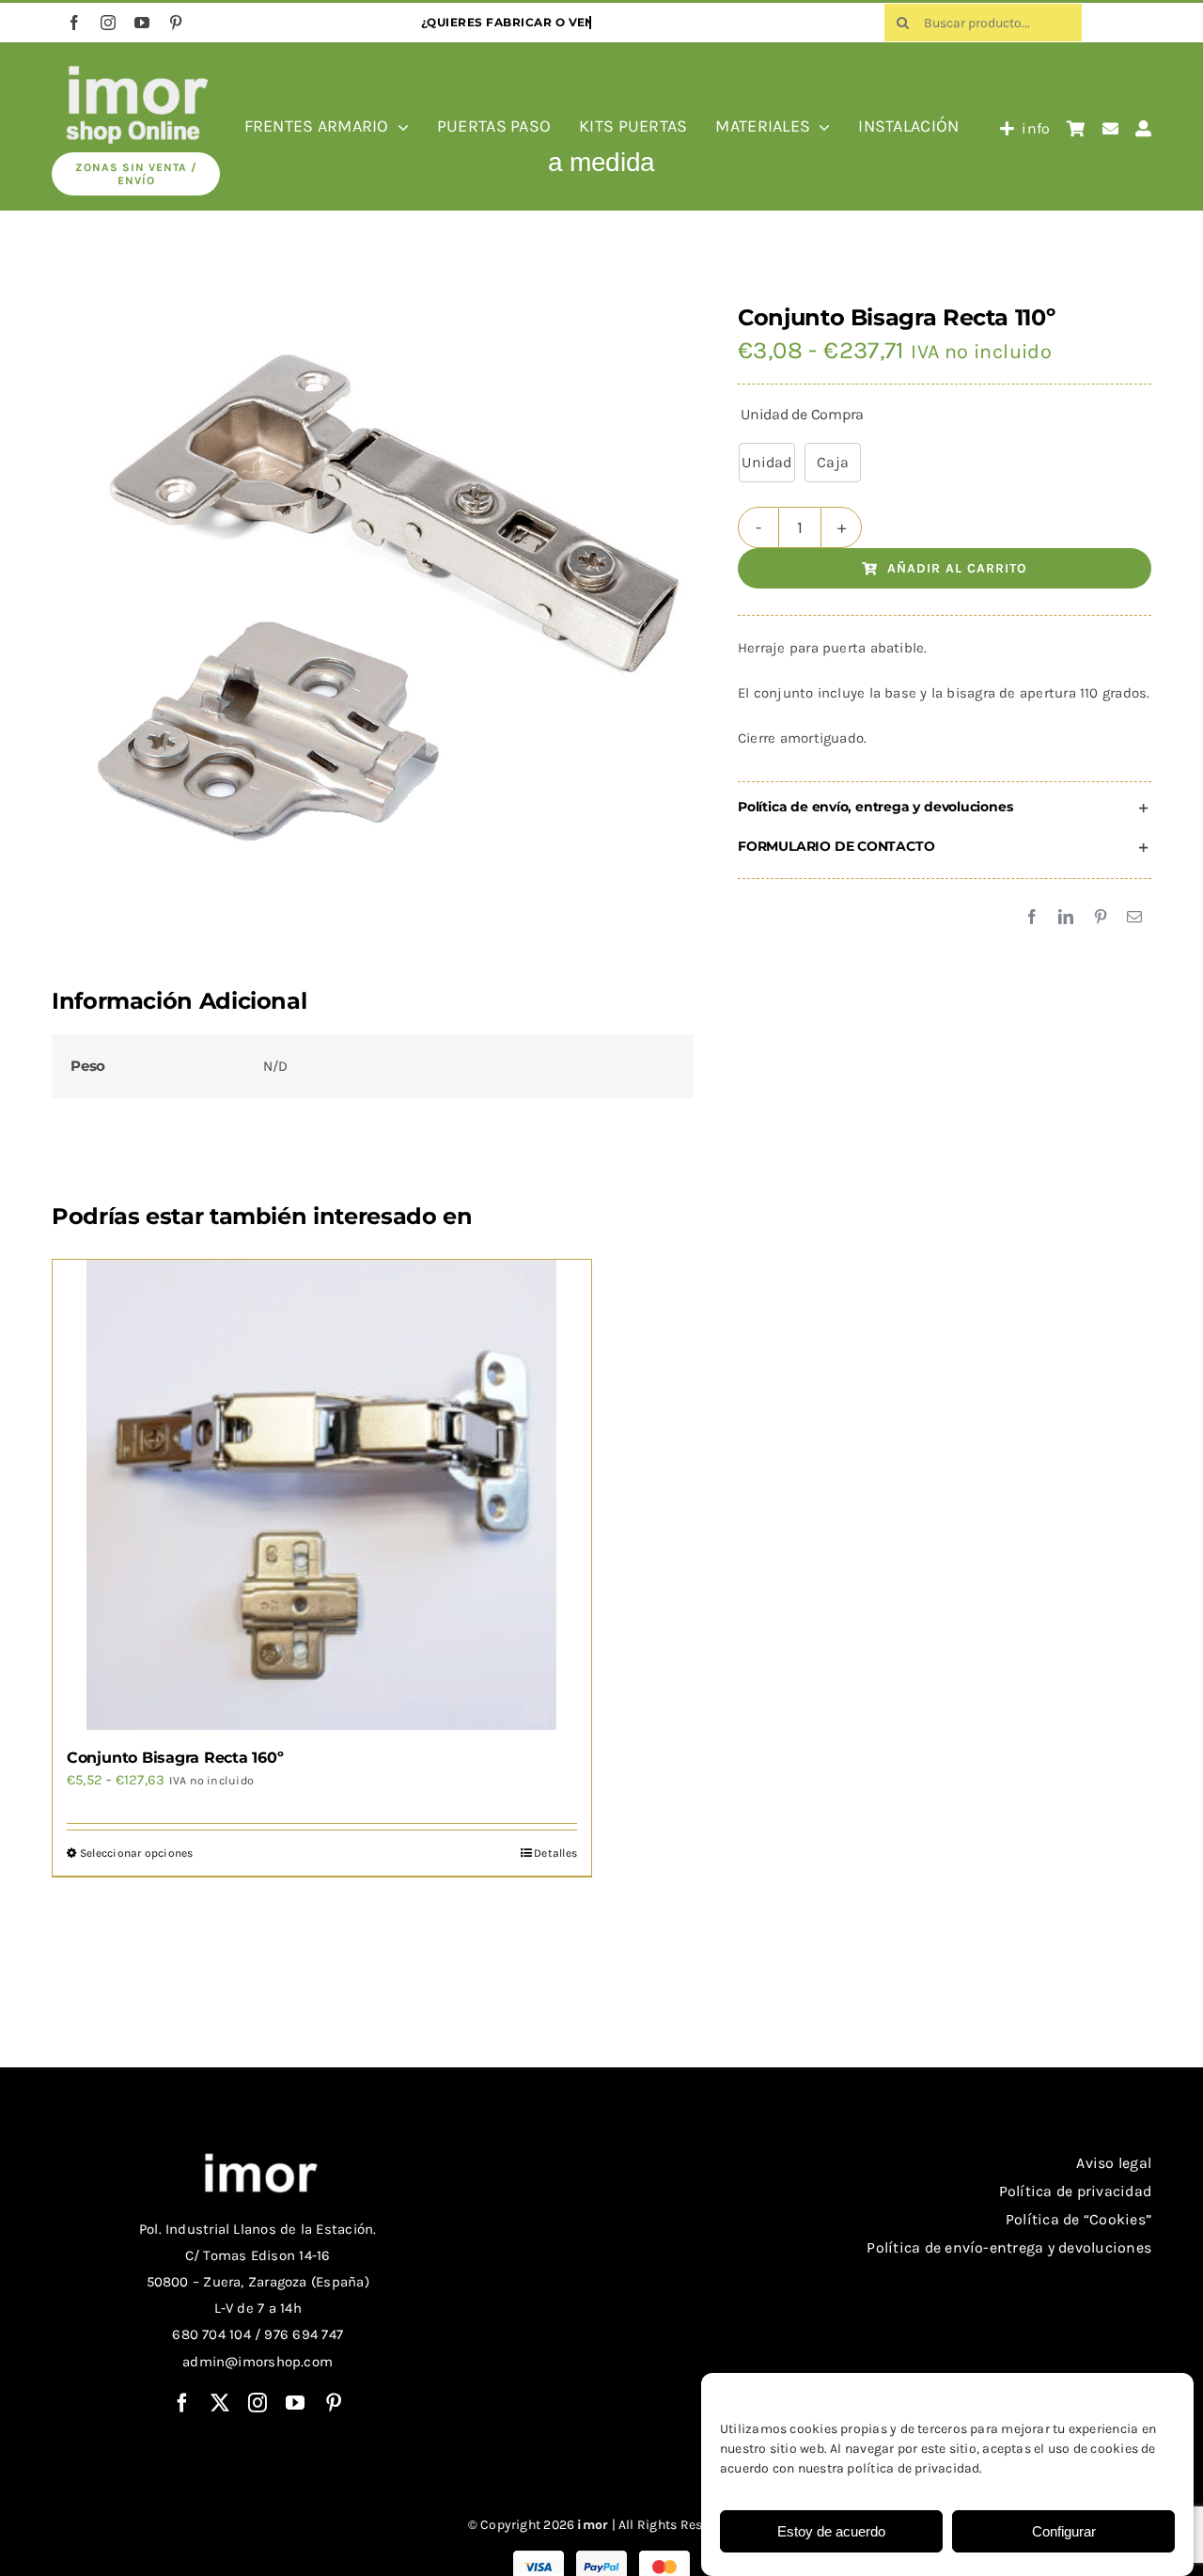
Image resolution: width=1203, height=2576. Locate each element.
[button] (945, 808)
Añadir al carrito (957, 568)
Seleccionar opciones (137, 1853)
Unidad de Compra (802, 414)
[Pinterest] (1101, 918)
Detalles (555, 1853)
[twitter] (220, 2403)
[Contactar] (1110, 129)
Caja (833, 462)
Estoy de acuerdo (831, 2531)
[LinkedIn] (1066, 918)
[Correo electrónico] (1134, 918)
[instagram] (108, 23)
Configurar (1064, 2531)
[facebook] (74, 23)
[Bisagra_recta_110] (367, 611)
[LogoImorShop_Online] (136, 69)
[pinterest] (176, 23)
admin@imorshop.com (258, 2362)
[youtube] (142, 23)
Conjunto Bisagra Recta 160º (175, 1758)
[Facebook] (1032, 918)
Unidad (766, 462)
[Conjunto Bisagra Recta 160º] (322, 1495)
